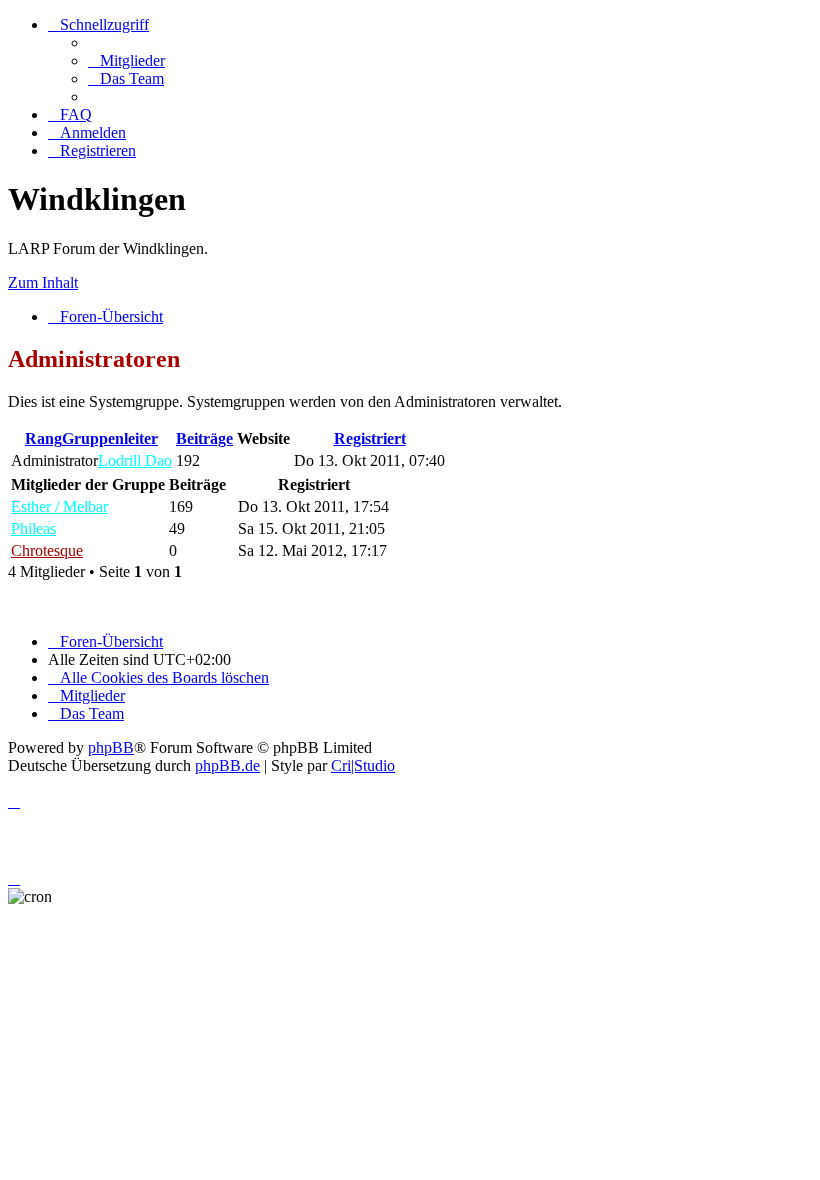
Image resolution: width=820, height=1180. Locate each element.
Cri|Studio (363, 765)
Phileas (33, 528)
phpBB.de (227, 765)
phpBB (111, 747)
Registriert (370, 438)
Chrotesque (47, 550)
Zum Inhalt (43, 282)
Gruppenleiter (110, 438)
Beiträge (204, 438)
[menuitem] (126, 60)
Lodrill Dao (135, 460)
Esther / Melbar (59, 506)
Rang (43, 438)
